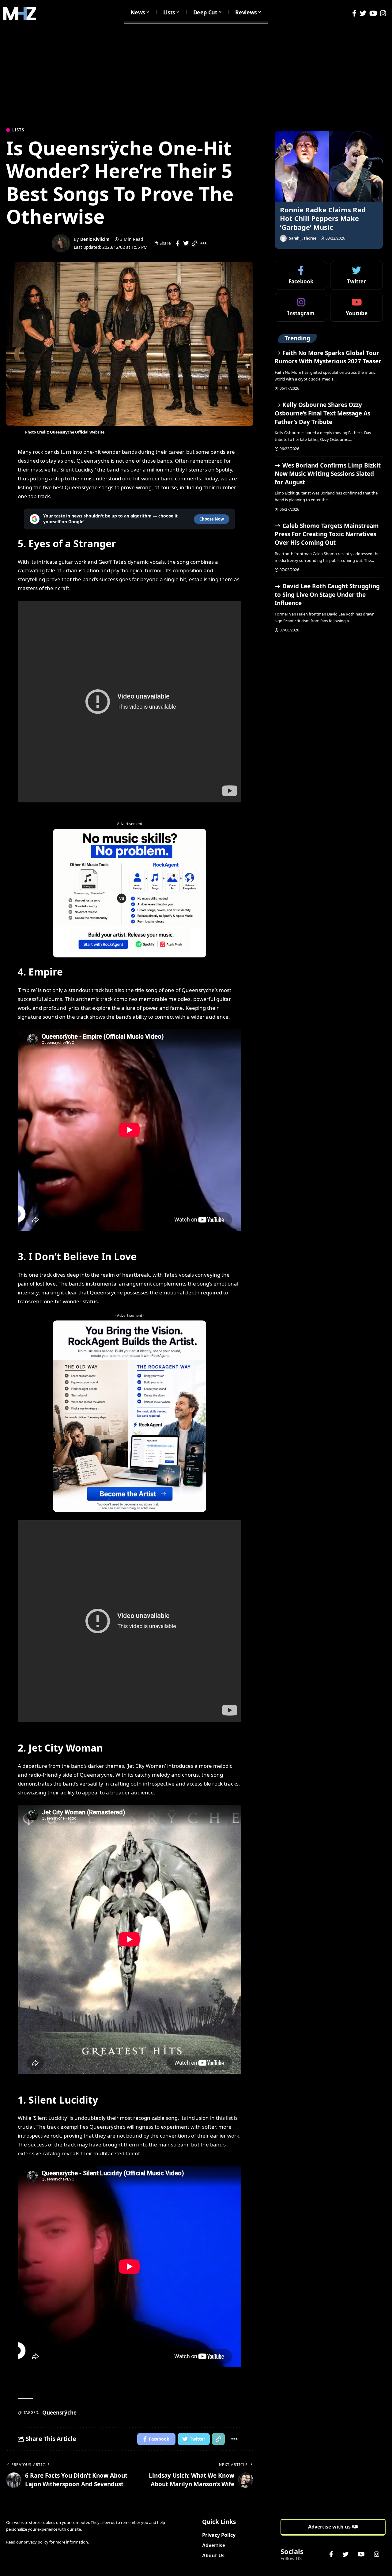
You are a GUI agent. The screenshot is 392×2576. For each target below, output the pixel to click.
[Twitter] (363, 13)
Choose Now (212, 519)
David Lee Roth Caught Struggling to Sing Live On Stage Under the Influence (327, 595)
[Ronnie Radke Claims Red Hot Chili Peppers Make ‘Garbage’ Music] (329, 166)
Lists (18, 130)
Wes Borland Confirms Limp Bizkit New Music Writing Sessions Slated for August (328, 474)
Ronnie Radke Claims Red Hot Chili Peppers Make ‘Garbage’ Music (323, 218)
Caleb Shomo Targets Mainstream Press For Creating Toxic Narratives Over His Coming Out (327, 534)
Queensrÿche (59, 2413)
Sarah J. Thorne (303, 238)
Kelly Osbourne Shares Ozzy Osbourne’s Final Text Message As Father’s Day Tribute (322, 413)
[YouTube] (373, 13)
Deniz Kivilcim (95, 239)
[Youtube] (356, 307)
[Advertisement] (196, 73)
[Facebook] (354, 13)
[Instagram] (383, 13)
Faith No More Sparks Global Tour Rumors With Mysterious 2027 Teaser (328, 357)
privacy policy (36, 2542)
